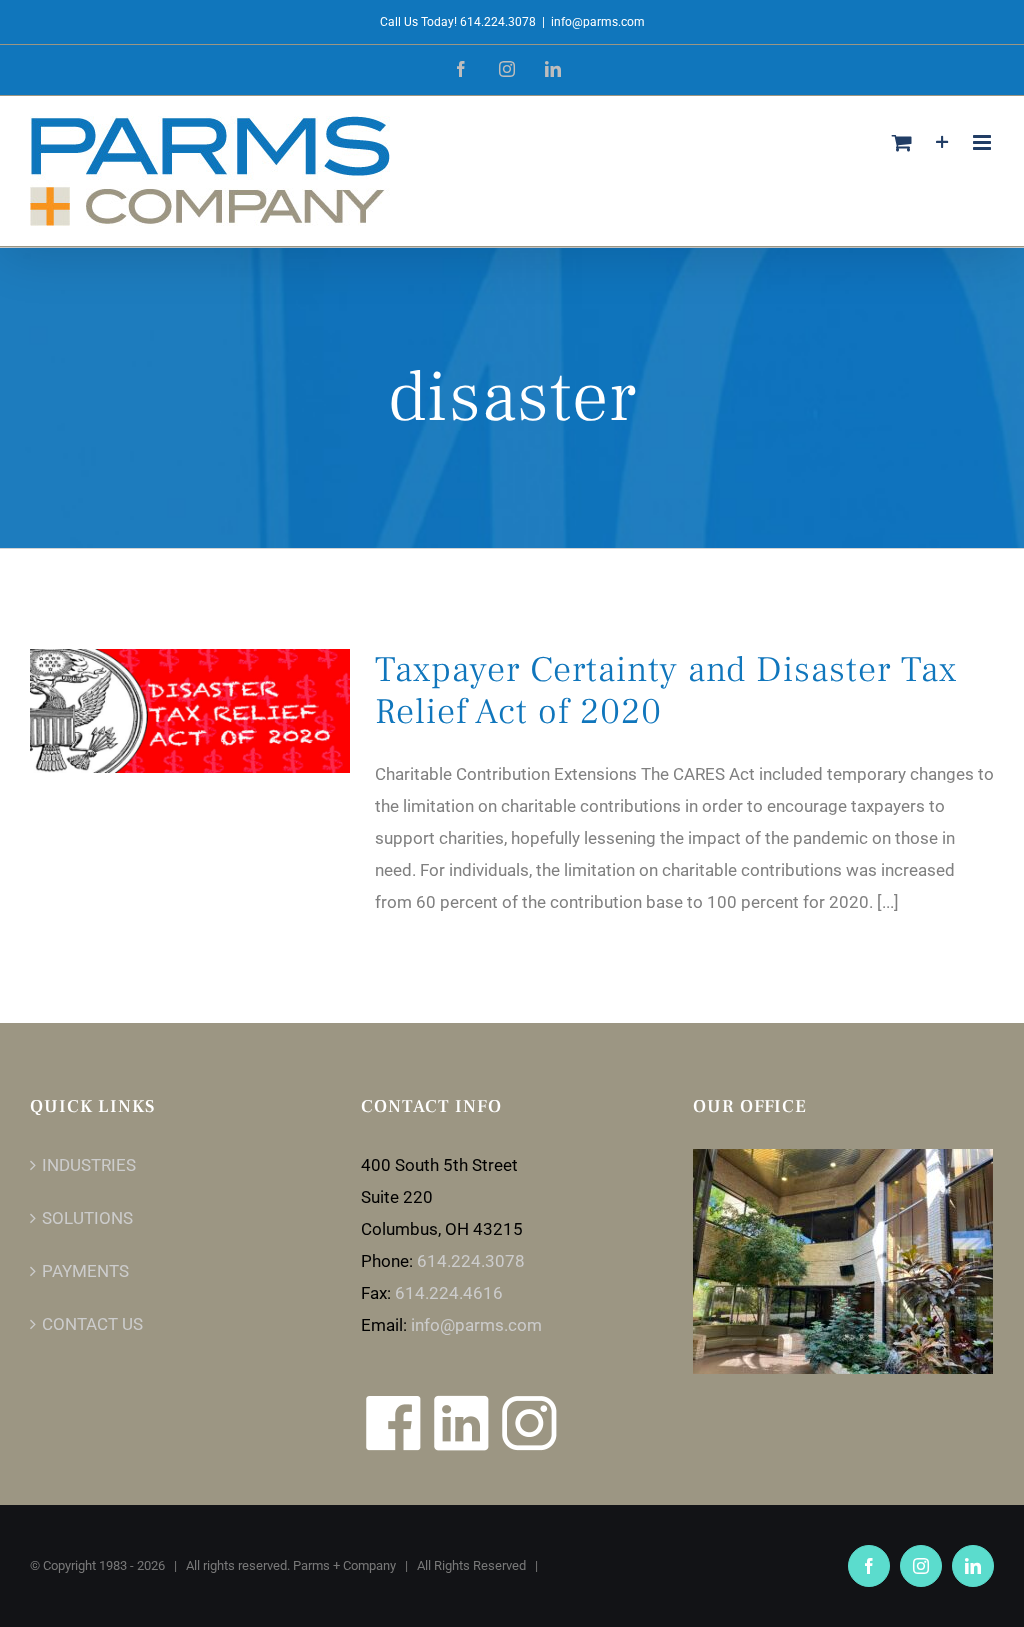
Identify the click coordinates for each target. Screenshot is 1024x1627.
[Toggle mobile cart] (902, 142)
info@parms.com (598, 22)
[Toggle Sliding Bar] (942, 142)
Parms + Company (344, 1565)
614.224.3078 (471, 1261)
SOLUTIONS (87, 1218)
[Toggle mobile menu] (983, 142)
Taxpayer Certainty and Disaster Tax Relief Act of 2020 (666, 691)
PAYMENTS (85, 1271)
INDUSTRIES (89, 1165)
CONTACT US (92, 1324)
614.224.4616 (449, 1293)
